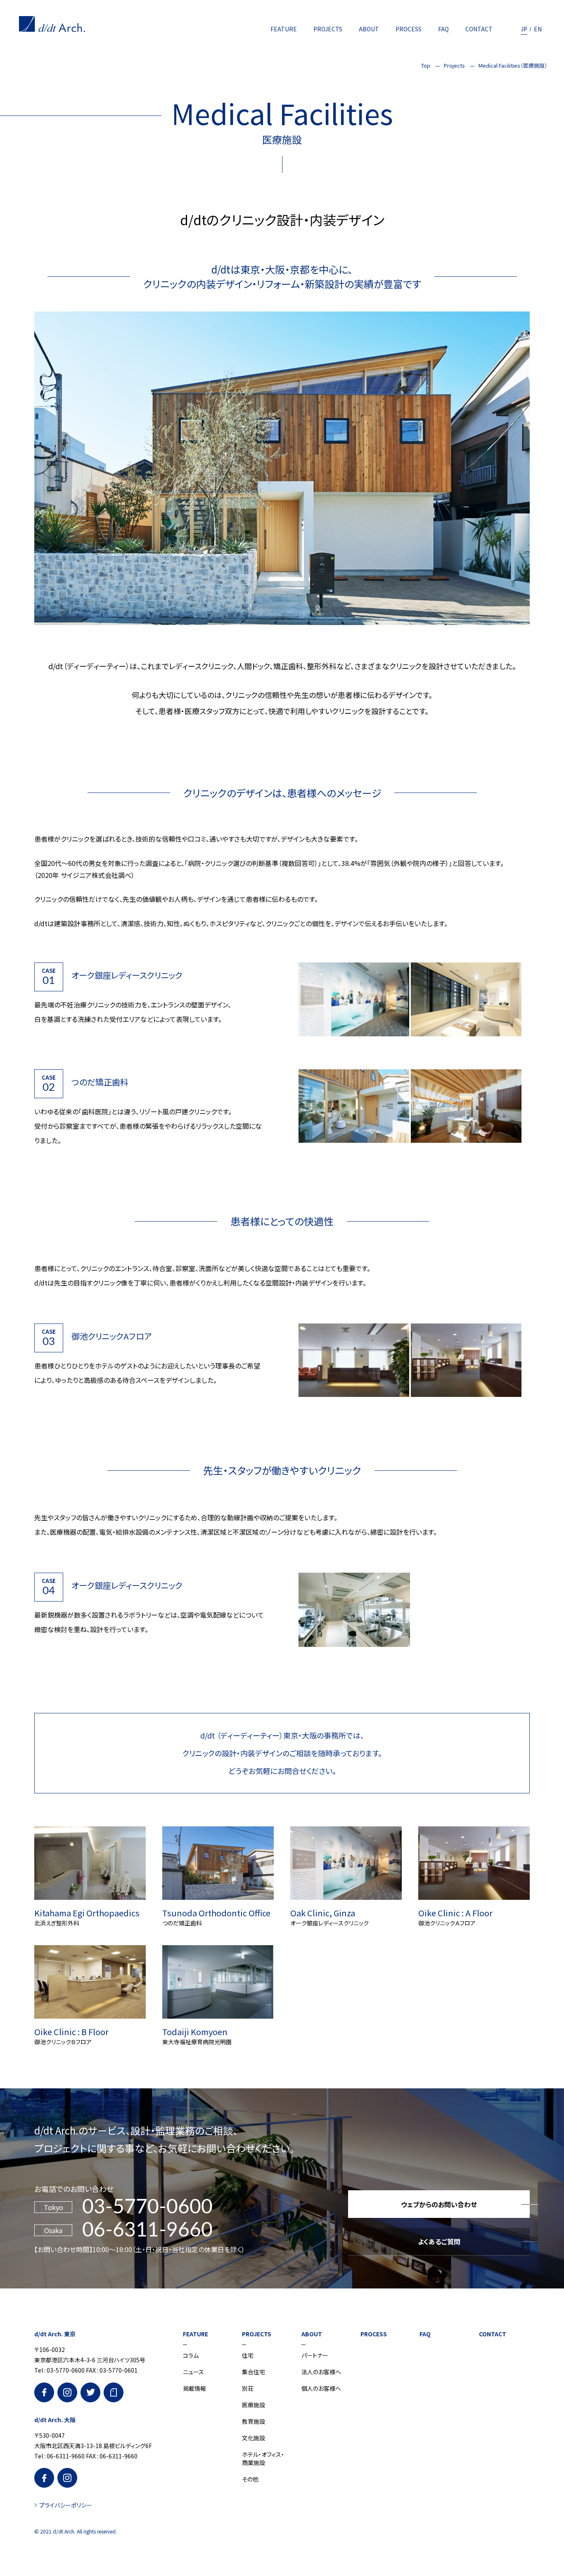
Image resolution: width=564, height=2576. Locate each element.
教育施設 (254, 2421)
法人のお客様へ (321, 2372)
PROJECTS (328, 29)
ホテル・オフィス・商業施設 (263, 2458)
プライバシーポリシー (66, 2505)
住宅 (248, 2355)
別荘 (248, 2388)
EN (538, 29)
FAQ (443, 29)
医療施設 (254, 2405)
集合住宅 (254, 2372)
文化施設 (254, 2438)
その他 (250, 2479)
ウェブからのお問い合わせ (439, 2204)
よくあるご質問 (439, 2241)
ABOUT (369, 29)
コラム (191, 2355)
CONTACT (479, 29)
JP (524, 29)
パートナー (315, 2355)
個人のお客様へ (321, 2388)
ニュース (193, 2372)
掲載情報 (194, 2388)
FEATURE (284, 29)
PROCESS (409, 29)
